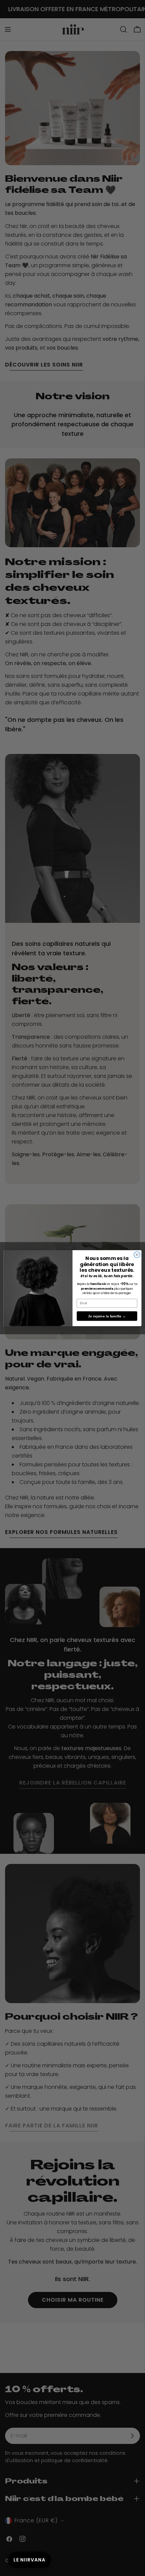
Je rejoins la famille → (107, 1316)
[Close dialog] (137, 1255)
